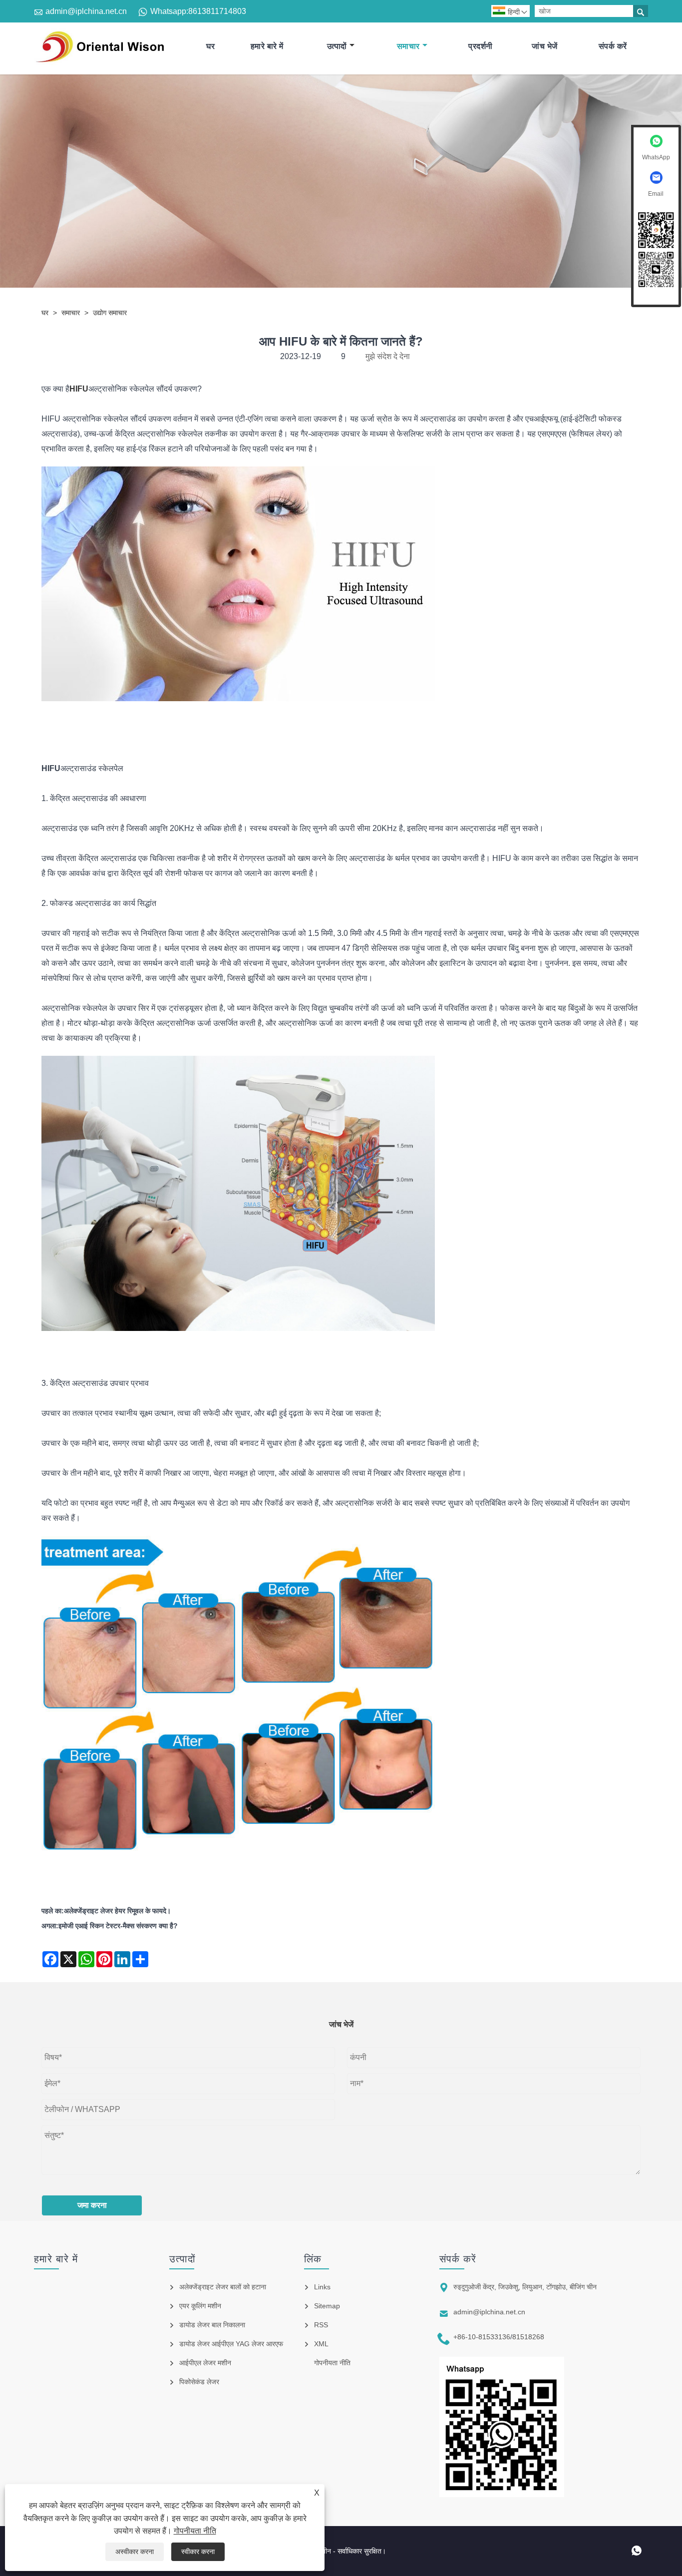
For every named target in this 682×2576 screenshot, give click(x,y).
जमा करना (92, 2205)
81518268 (528, 2337)
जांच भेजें (545, 46)
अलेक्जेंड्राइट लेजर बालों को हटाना (223, 2287)
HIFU (51, 768)
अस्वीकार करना (135, 2552)
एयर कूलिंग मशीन (200, 2306)
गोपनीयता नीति (195, 2531)
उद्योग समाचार (110, 313)
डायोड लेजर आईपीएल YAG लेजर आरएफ (231, 2344)
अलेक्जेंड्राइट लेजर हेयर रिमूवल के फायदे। (117, 1911)
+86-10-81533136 (482, 2337)
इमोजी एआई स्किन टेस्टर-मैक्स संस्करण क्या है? (118, 1926)
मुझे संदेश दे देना (388, 356)
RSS (321, 2325)
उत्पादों (337, 46)
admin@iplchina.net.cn (86, 11)
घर (210, 46)
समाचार (408, 46)
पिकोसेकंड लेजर (199, 2382)
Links (322, 2287)
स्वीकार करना (198, 2552)
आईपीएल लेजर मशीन (205, 2363)
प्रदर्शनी (481, 46)
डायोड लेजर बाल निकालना (212, 2325)
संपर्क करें (613, 46)
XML (321, 2344)
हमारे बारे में (267, 46)
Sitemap (327, 2306)
